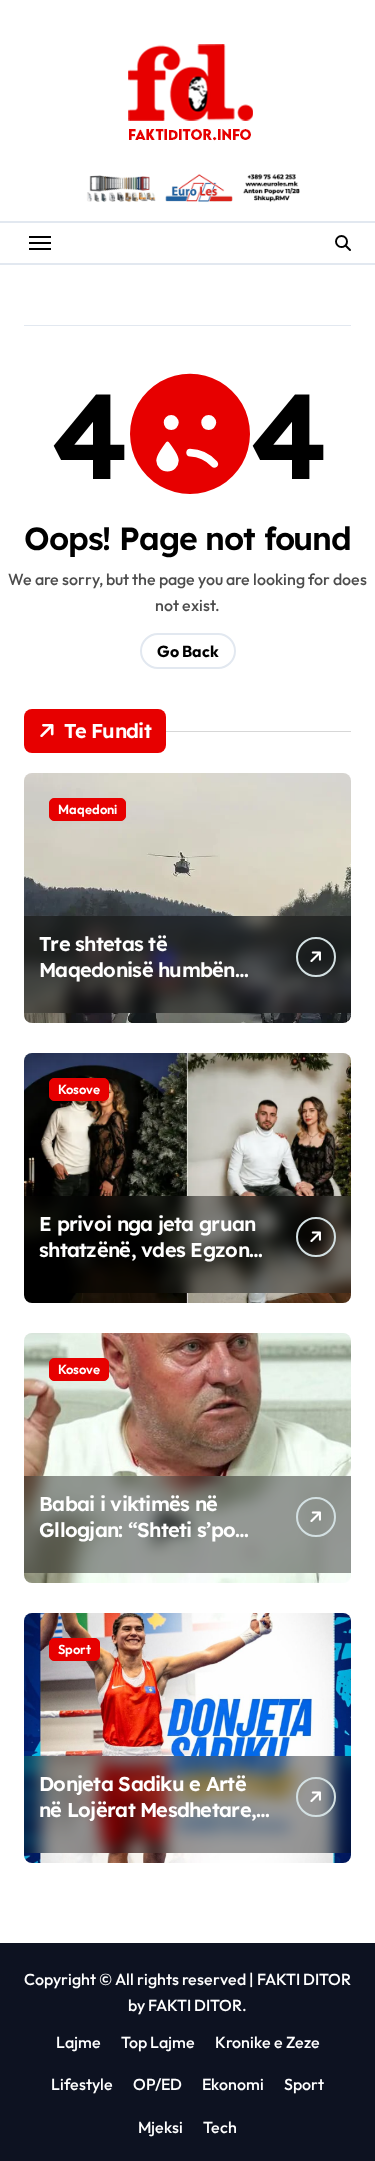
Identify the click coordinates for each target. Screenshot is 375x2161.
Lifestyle (82, 2084)
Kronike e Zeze (267, 2042)
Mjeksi (160, 2127)
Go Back (188, 651)
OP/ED (157, 2084)
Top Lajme (158, 2042)
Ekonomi (233, 2084)
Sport (74, 1649)
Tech (220, 2127)
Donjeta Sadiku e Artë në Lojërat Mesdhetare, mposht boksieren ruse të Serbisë (147, 1822)
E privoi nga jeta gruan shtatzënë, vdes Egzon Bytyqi (147, 1249)
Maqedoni (87, 809)
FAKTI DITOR (304, 1979)
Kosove (79, 1089)
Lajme (78, 2042)
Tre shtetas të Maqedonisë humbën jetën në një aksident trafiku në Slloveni (137, 982)
